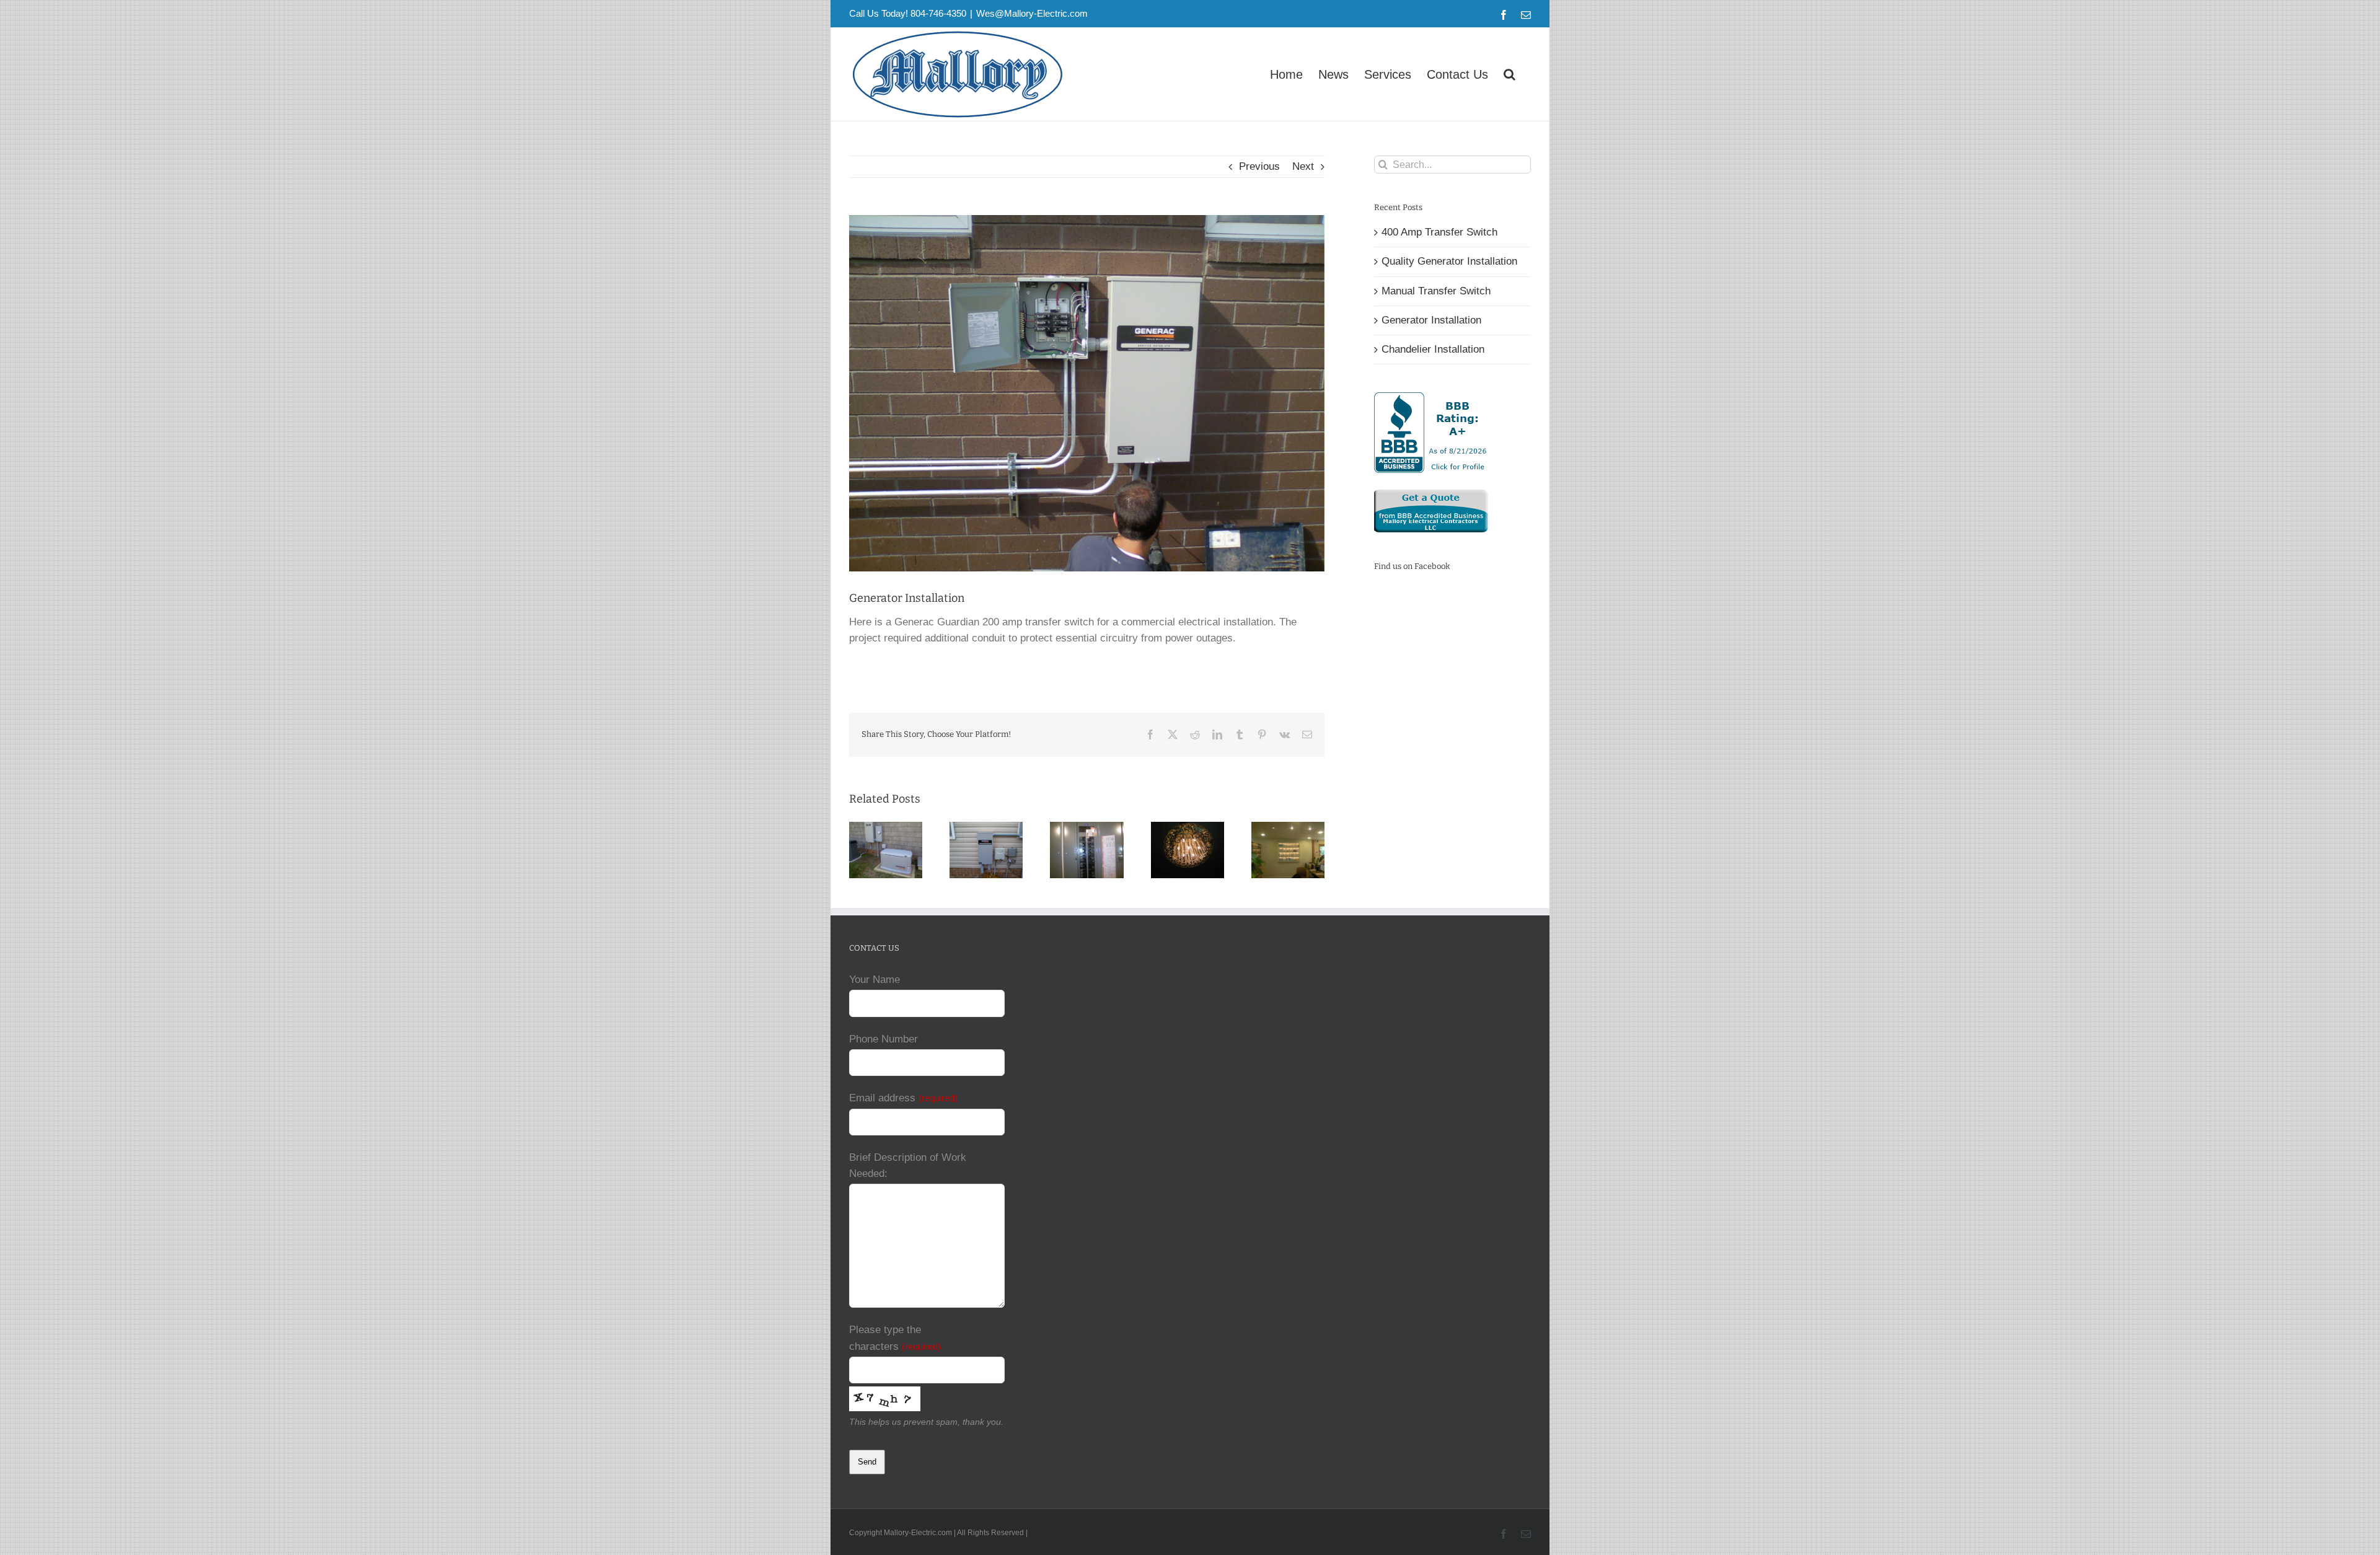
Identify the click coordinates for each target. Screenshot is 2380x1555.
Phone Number (884, 1039)
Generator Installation (1431, 320)
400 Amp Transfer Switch (1439, 232)
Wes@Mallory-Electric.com (1032, 13)
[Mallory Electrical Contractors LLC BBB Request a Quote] (1431, 497)
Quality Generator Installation (1449, 261)
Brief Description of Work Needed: (908, 1165)
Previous (1259, 166)
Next (1303, 166)
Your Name (875, 980)
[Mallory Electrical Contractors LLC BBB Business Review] (1432, 400)
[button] (1510, 74)
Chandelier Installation (1433, 349)
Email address (903, 1098)
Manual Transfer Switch (1436, 291)
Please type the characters (895, 1338)
